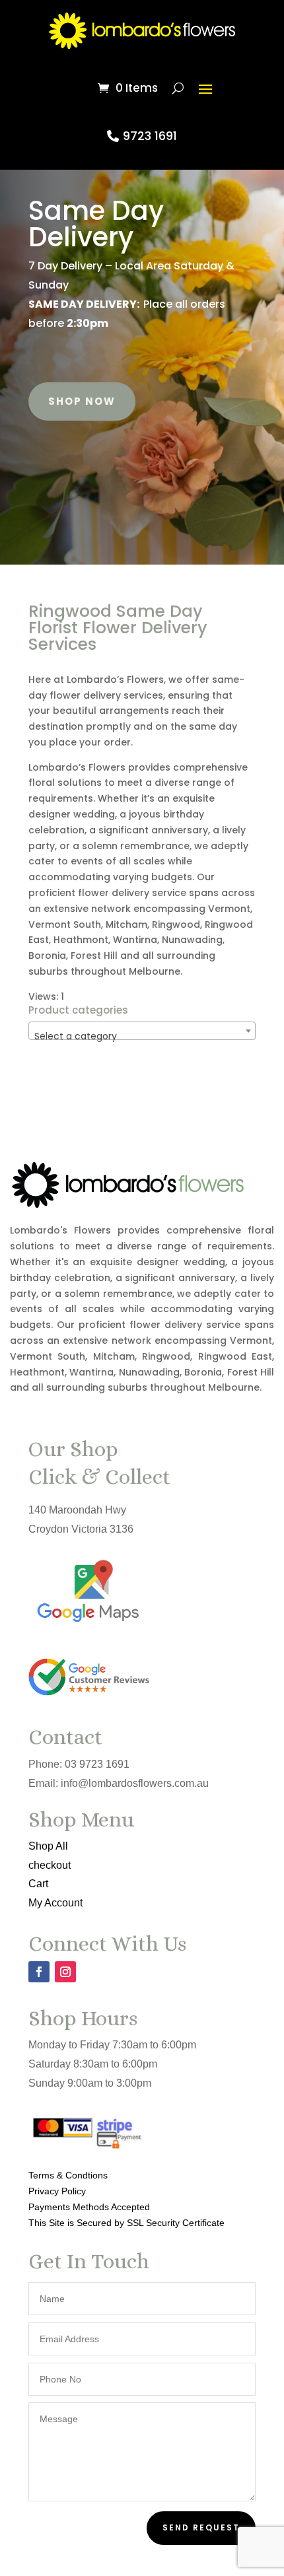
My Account (55, 1903)
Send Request (201, 2527)
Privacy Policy (57, 2191)
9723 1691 (150, 136)
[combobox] (142, 1031)
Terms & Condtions (68, 2175)
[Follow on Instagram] (65, 1972)
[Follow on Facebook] (39, 1972)
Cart (38, 1884)
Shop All (48, 1846)
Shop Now (82, 401)
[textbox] (142, 1036)
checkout (50, 1865)
